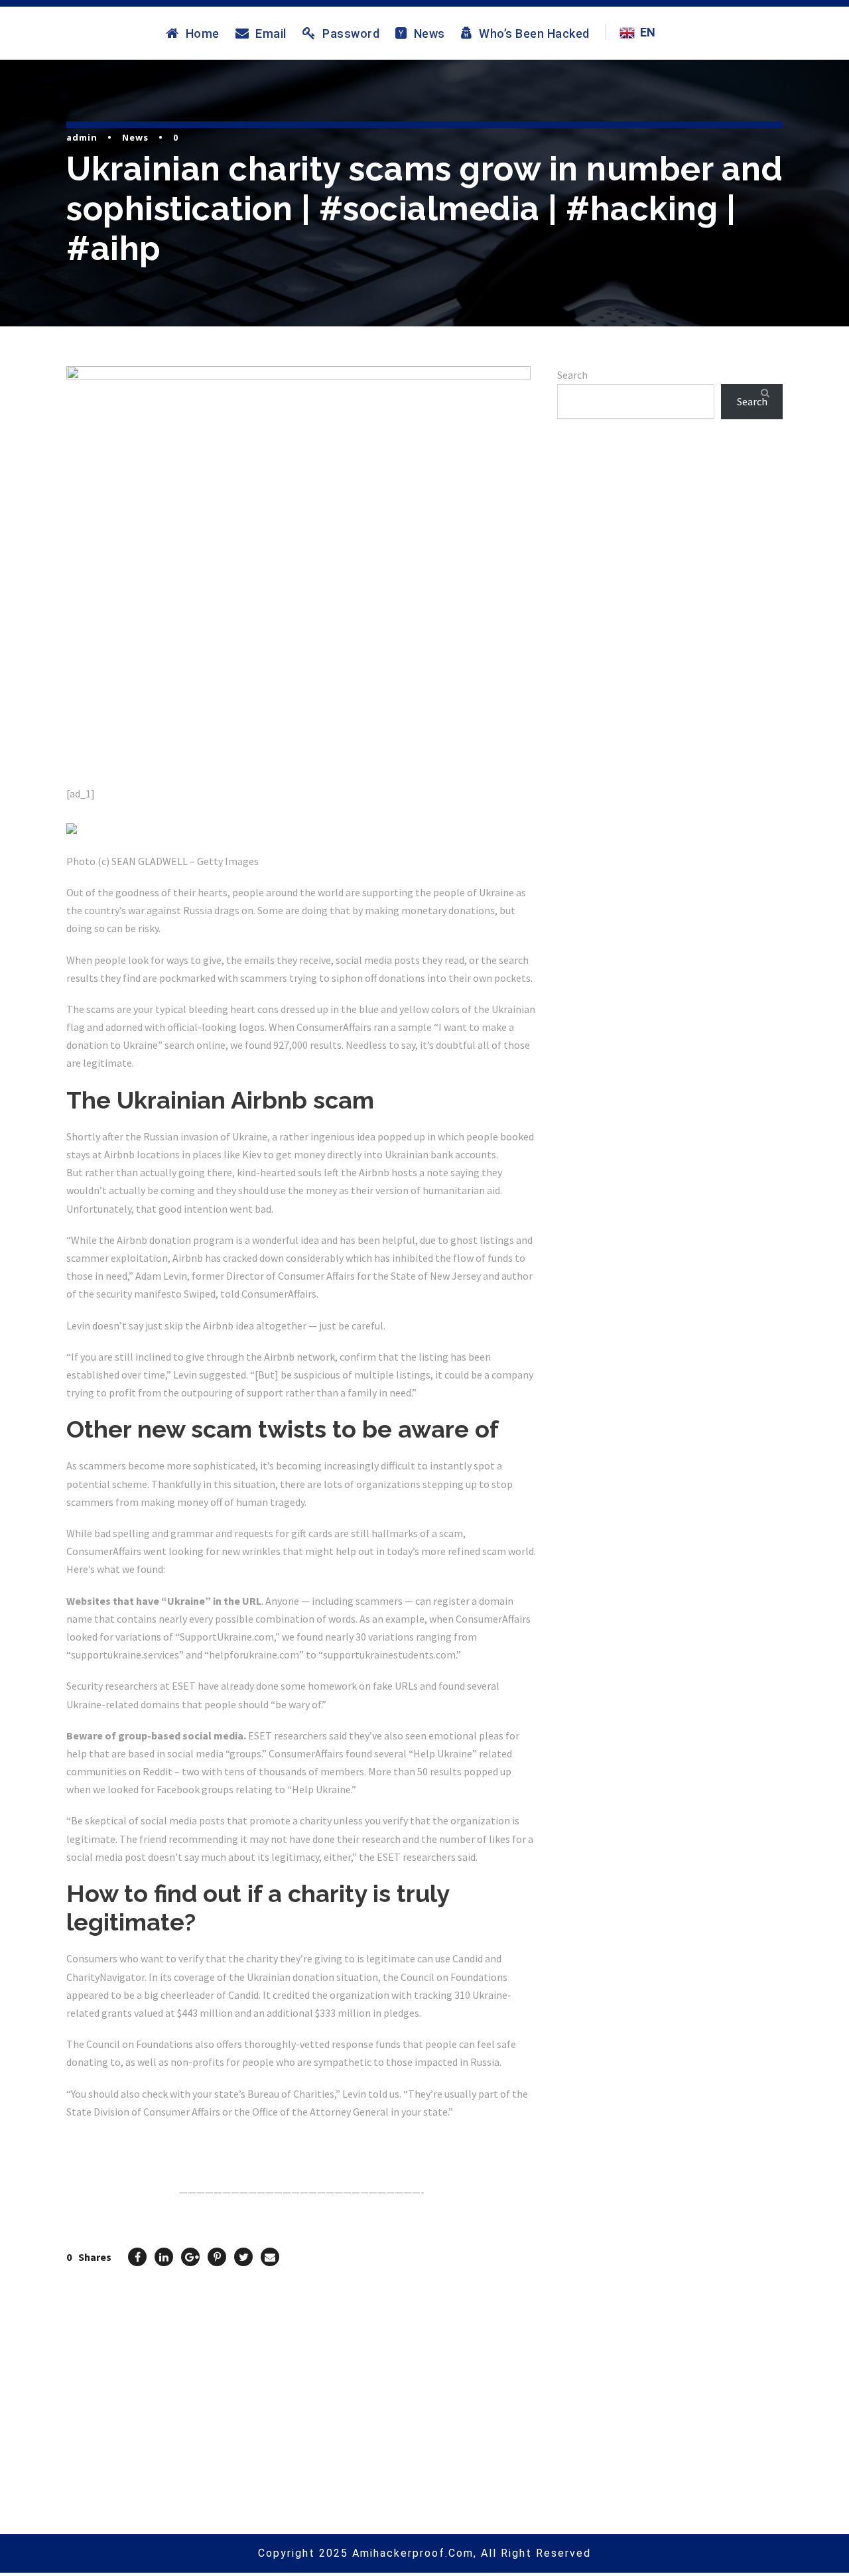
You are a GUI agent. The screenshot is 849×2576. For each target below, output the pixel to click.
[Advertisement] (670, 584)
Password (351, 33)
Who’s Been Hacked (534, 33)
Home (203, 33)
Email (271, 33)
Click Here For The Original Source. (150, 2143)
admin (82, 137)
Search (572, 375)
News (429, 33)
